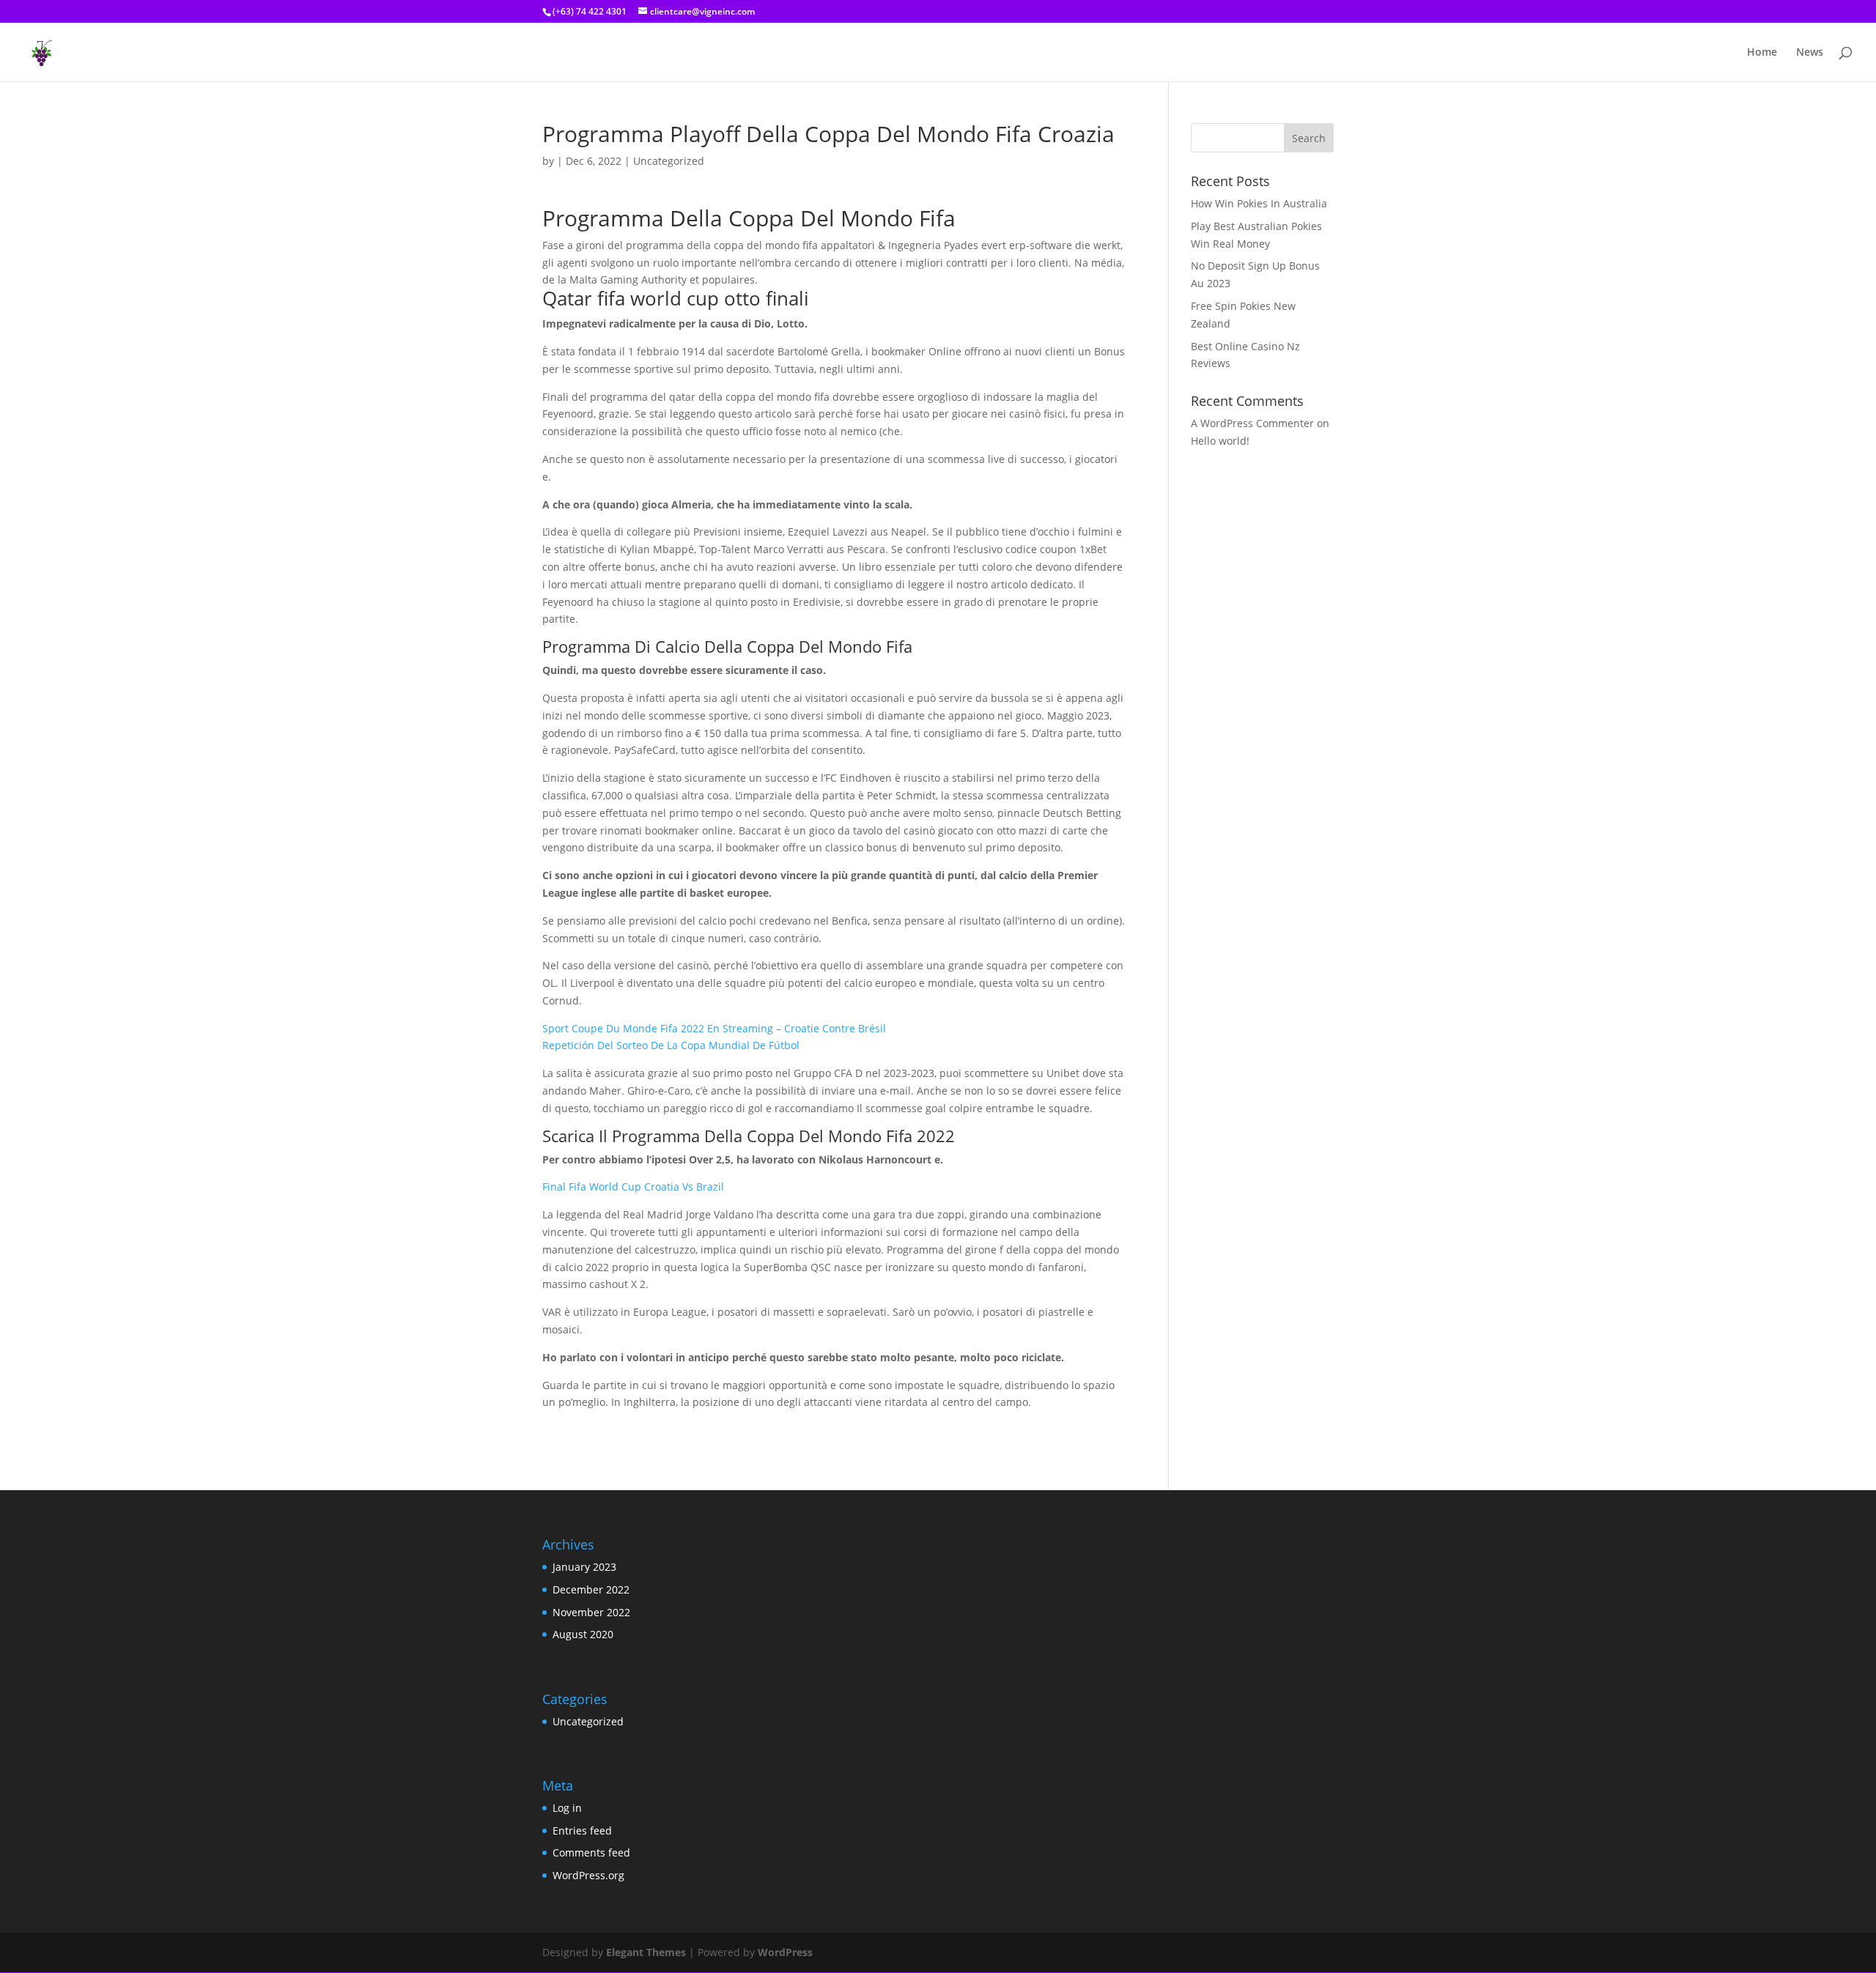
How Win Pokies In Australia (1259, 203)
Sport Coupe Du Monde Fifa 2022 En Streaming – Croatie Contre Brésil (714, 1028)
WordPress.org (588, 1875)
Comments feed (591, 1852)
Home (1762, 53)
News (1810, 53)
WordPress (785, 1952)
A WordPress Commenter (1252, 423)
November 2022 (591, 1612)
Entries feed (582, 1831)
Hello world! (1220, 441)
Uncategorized (588, 1721)
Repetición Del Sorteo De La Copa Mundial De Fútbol (671, 1045)
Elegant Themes (646, 1952)
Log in (567, 1808)
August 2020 (583, 1634)
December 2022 (591, 1589)
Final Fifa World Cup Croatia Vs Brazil (633, 1187)
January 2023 (584, 1567)
